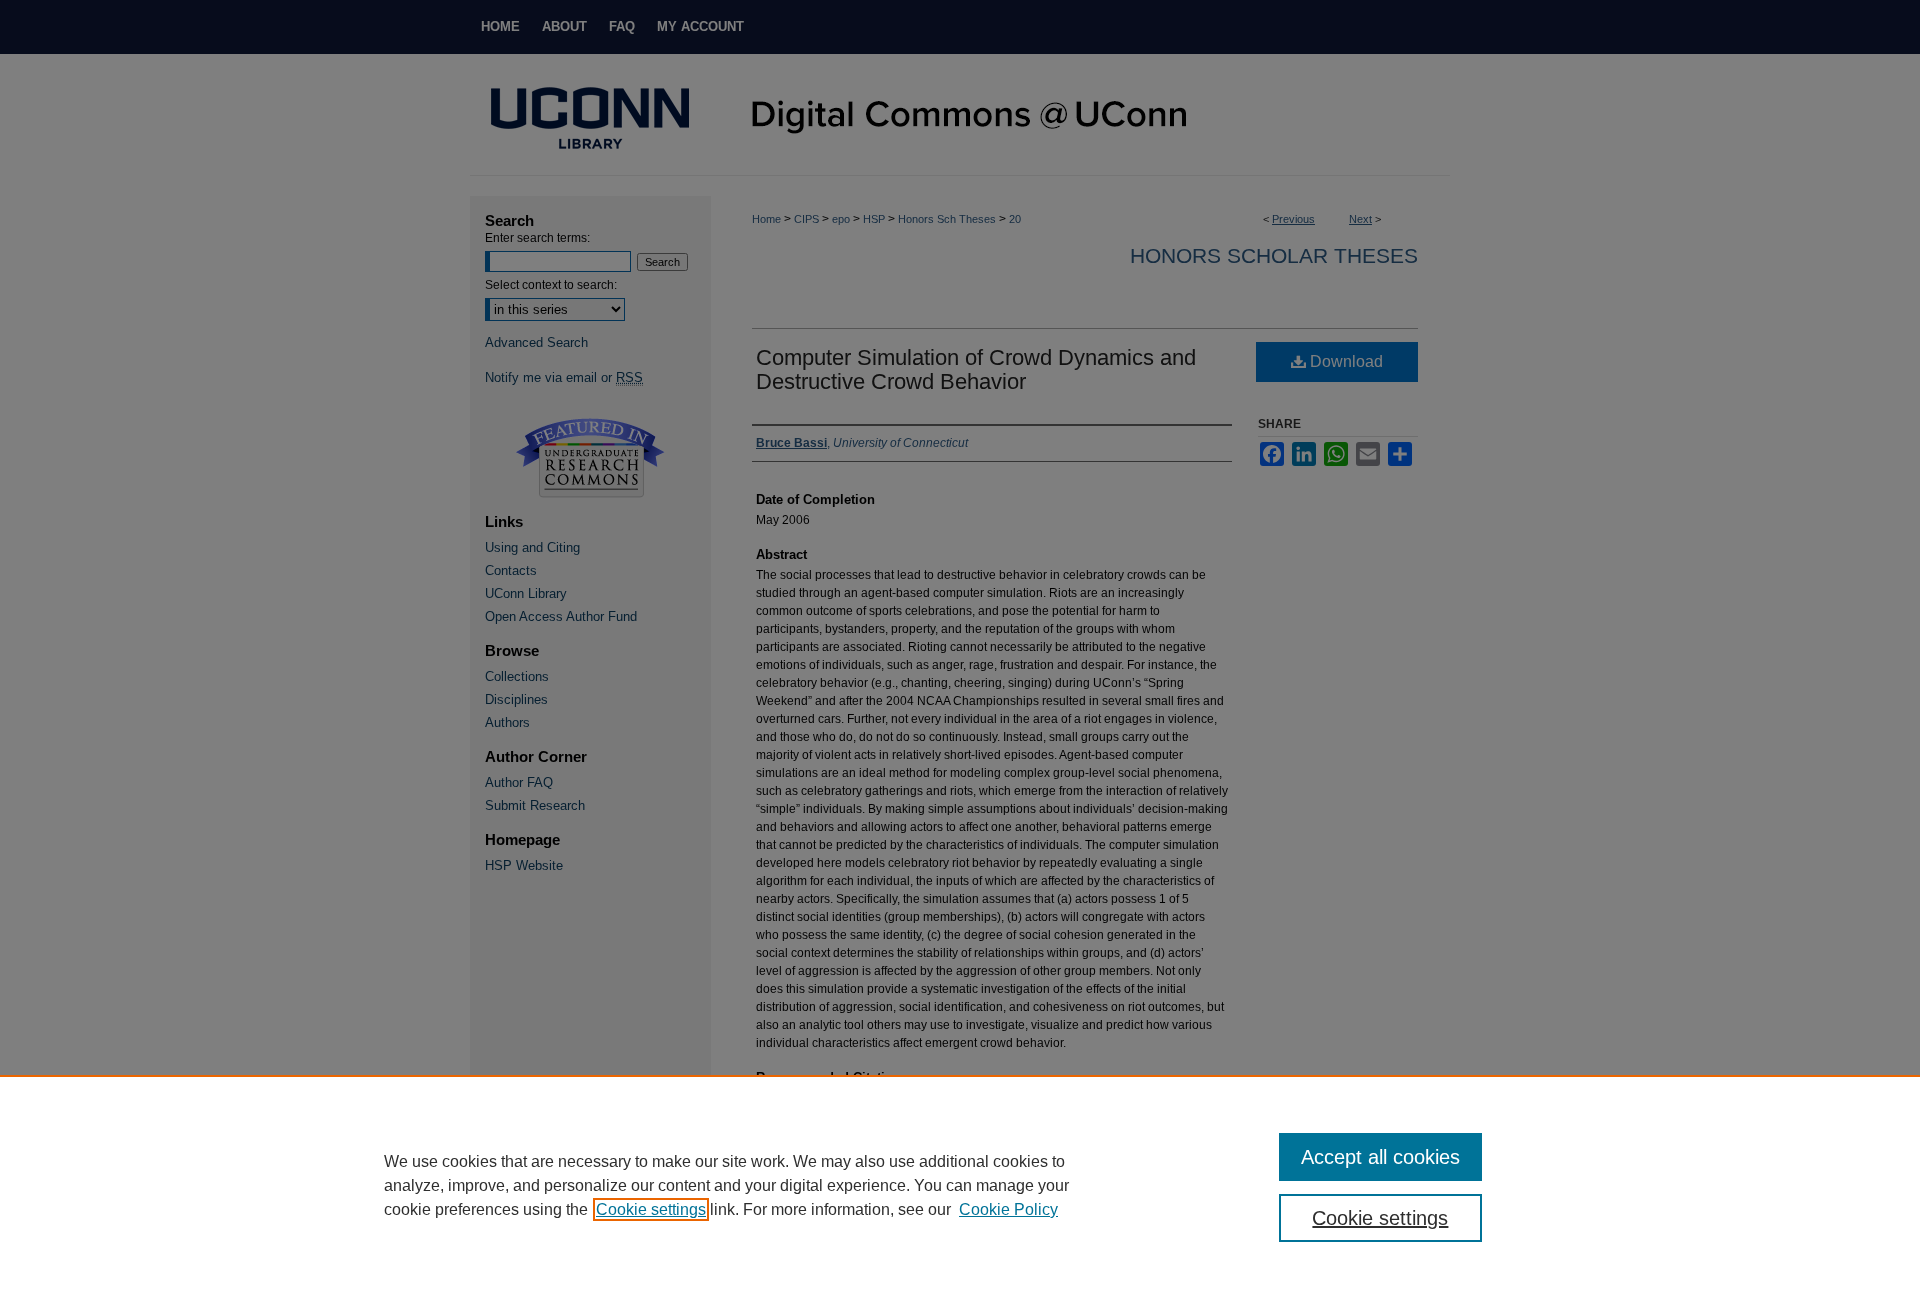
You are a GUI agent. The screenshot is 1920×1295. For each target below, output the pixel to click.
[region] (960, 1185)
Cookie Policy (1008, 1209)
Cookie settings (651, 1209)
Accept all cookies (1380, 1157)
